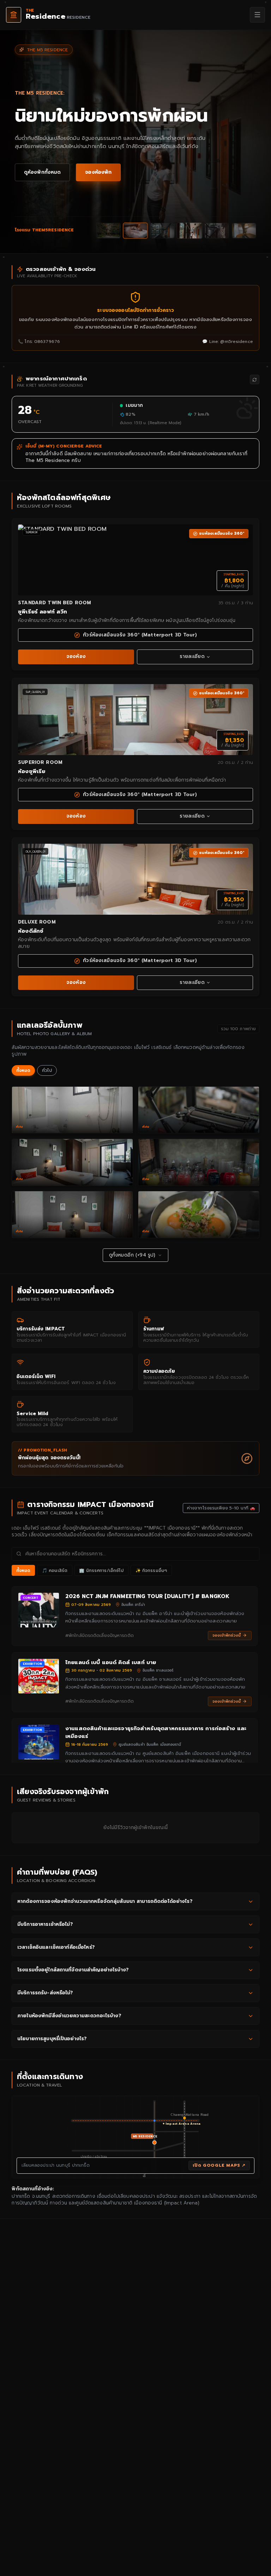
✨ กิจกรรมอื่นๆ (151, 1571)
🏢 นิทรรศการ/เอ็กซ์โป (101, 1571)
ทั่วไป (47, 1070)
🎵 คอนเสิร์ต (55, 1571)
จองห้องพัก (98, 172)
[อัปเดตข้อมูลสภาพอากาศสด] (255, 379)
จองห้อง (76, 656)
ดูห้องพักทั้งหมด (43, 172)
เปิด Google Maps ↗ (219, 2165)
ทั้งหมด (23, 1070)
